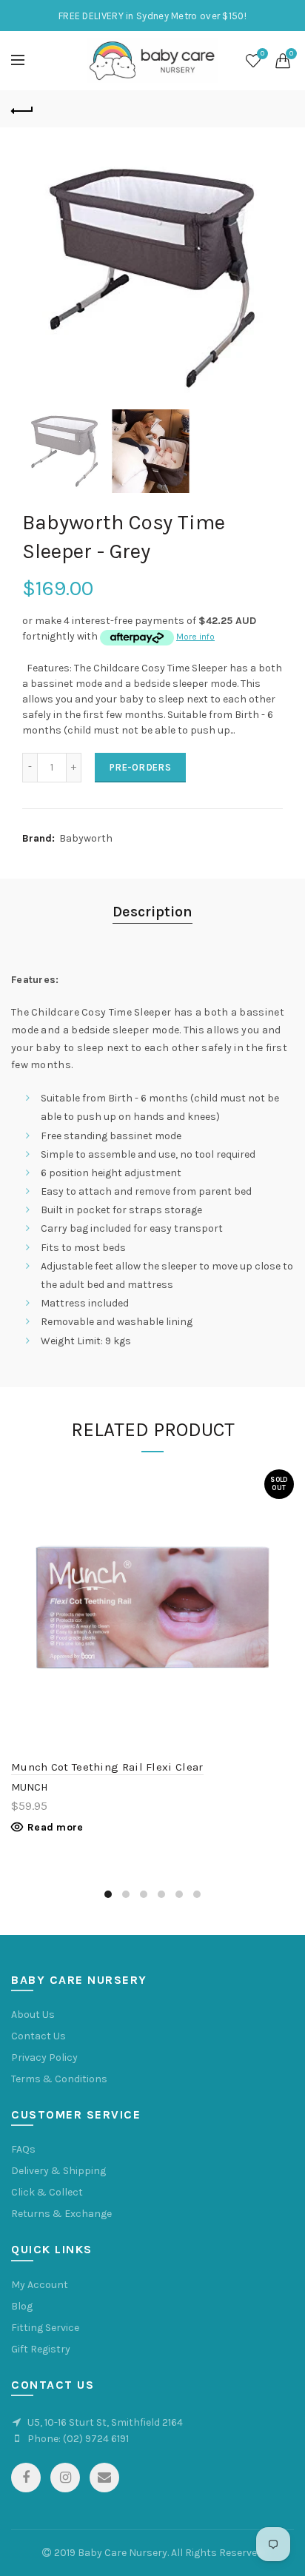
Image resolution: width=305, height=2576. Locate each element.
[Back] (22, 109)
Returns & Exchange (61, 2214)
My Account (40, 2285)
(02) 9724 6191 (96, 2439)
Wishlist (262, 54)
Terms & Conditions (59, 2079)
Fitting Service (45, 2328)
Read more (56, 1827)
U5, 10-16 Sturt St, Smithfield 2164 (105, 2422)
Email (104, 2478)
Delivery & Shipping (58, 2171)
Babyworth (86, 838)
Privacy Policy (44, 2057)
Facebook (26, 2478)
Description (152, 912)
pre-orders (140, 767)
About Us (33, 2015)
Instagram (65, 2478)
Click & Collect (47, 2192)
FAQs (23, 2149)
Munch (29, 1787)
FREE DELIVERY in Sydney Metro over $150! (152, 16)
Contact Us (38, 2036)
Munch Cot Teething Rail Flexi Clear (107, 1767)
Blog (22, 2306)
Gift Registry (41, 2349)
